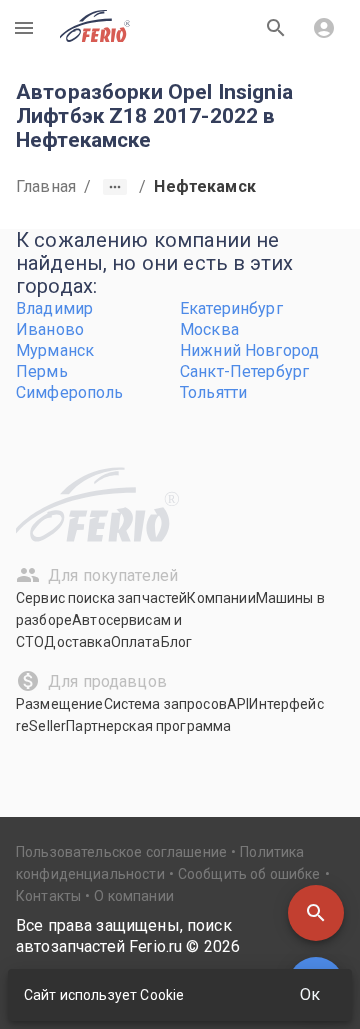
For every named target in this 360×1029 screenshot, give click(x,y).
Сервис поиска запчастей (101, 598)
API (238, 704)
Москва (209, 329)
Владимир (54, 308)
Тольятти (213, 392)
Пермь (42, 371)
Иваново (50, 329)
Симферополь (70, 392)
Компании (221, 598)
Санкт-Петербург (244, 371)
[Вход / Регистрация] (324, 28)
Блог (177, 642)
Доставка (77, 642)
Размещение (60, 704)
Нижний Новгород (249, 350)
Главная (46, 186)
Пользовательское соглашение (121, 852)
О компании (134, 896)
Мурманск (55, 350)
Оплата (136, 642)
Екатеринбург (231, 308)
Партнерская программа (148, 726)
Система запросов (165, 704)
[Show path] (115, 187)
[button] (316, 913)
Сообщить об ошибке (249, 874)
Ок (310, 994)
